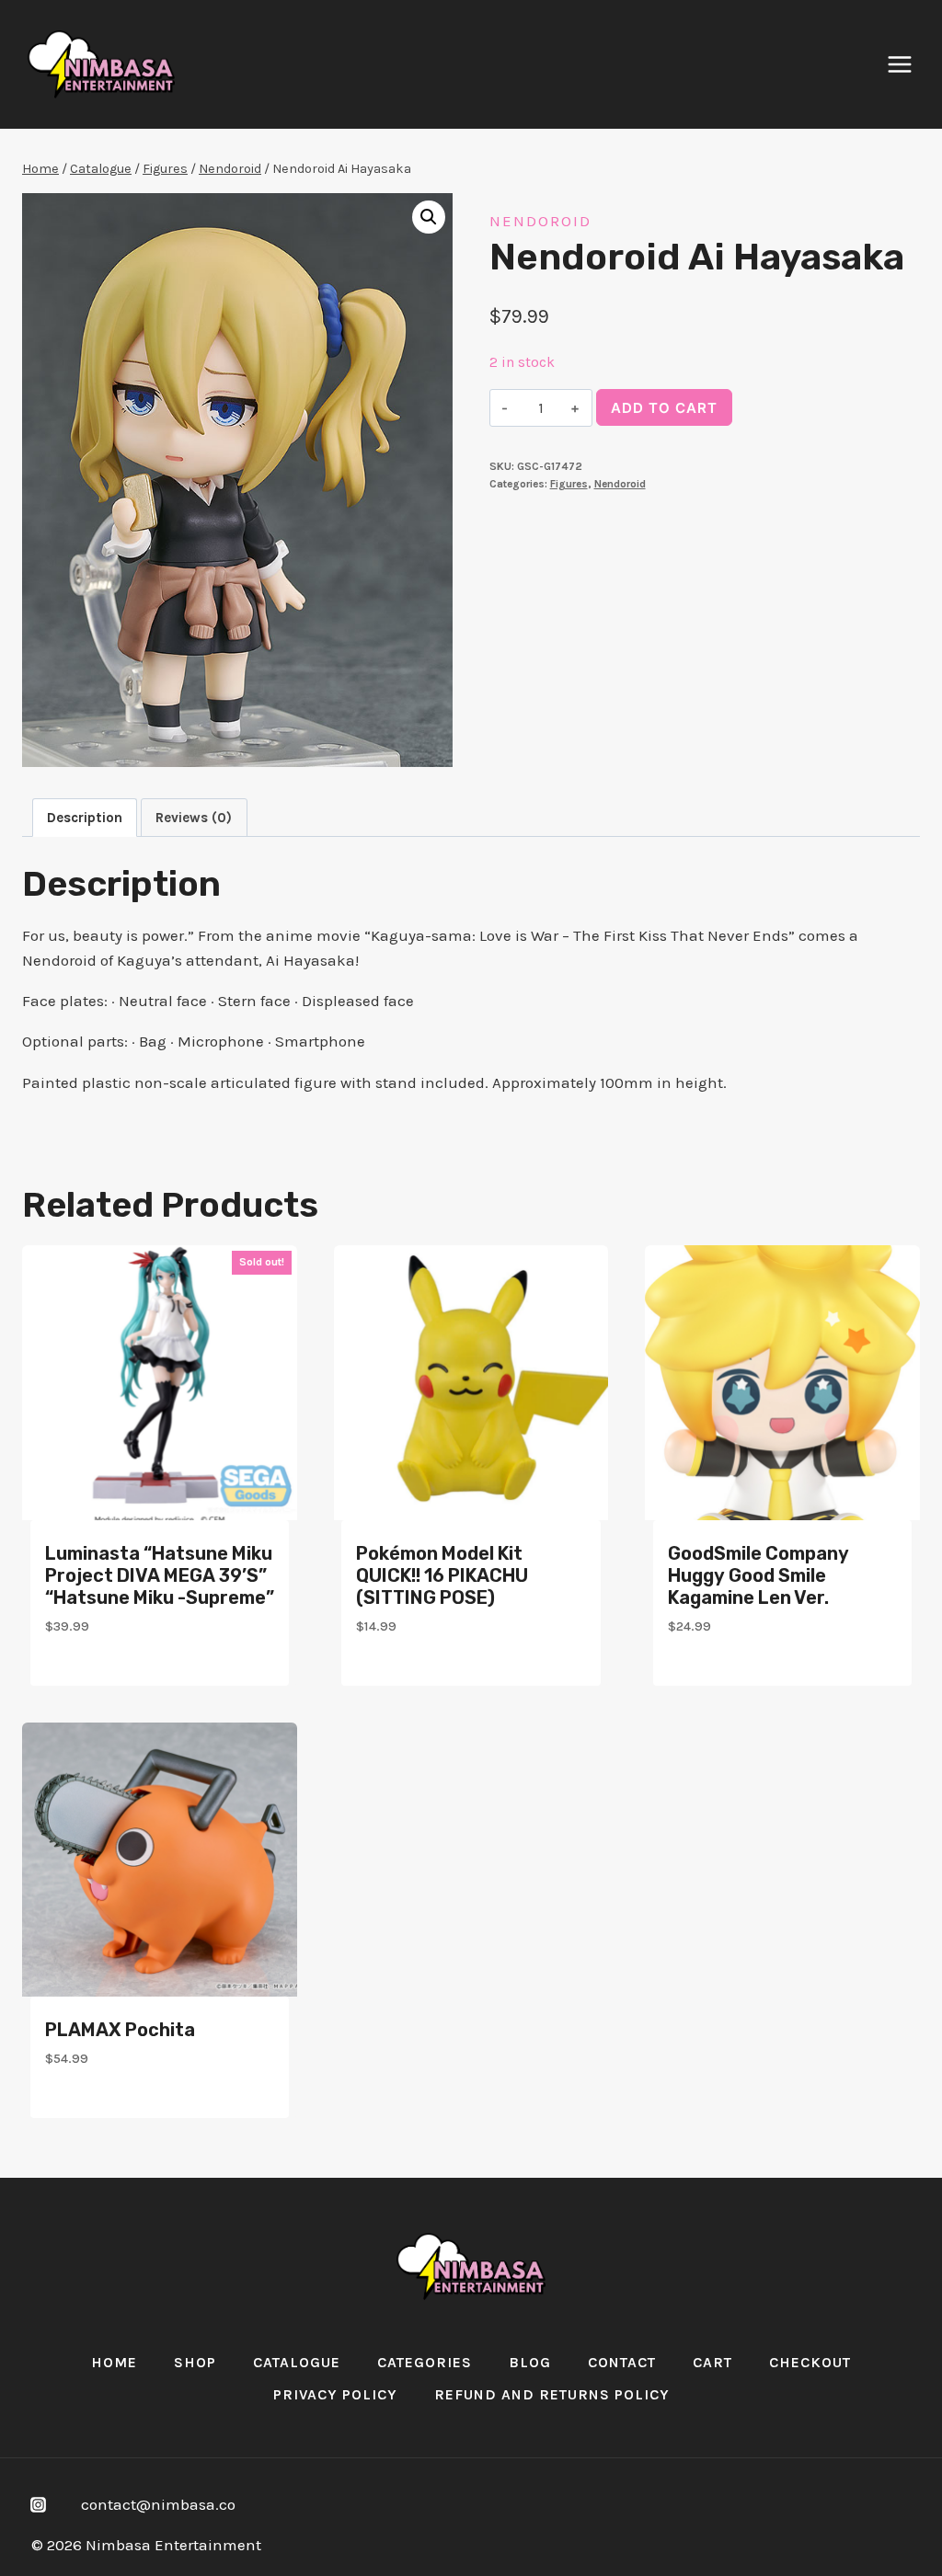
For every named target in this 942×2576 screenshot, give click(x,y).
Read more (86, 1657)
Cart (712, 2362)
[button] (429, 217)
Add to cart (664, 408)
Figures (569, 484)
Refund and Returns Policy (552, 2394)
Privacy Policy (335, 2394)
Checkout (810, 2362)
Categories (425, 2362)
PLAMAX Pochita (120, 2030)
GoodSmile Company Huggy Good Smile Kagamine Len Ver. (758, 1575)
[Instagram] (38, 2504)
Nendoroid (540, 221)
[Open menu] (909, 64)
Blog (530, 2362)
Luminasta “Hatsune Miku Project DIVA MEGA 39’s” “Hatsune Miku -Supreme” (160, 1575)
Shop (195, 2362)
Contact (622, 2362)
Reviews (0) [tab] (194, 818)
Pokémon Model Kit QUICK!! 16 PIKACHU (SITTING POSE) (442, 1575)
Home (114, 2362)
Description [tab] (85, 818)
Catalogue (297, 2362)
